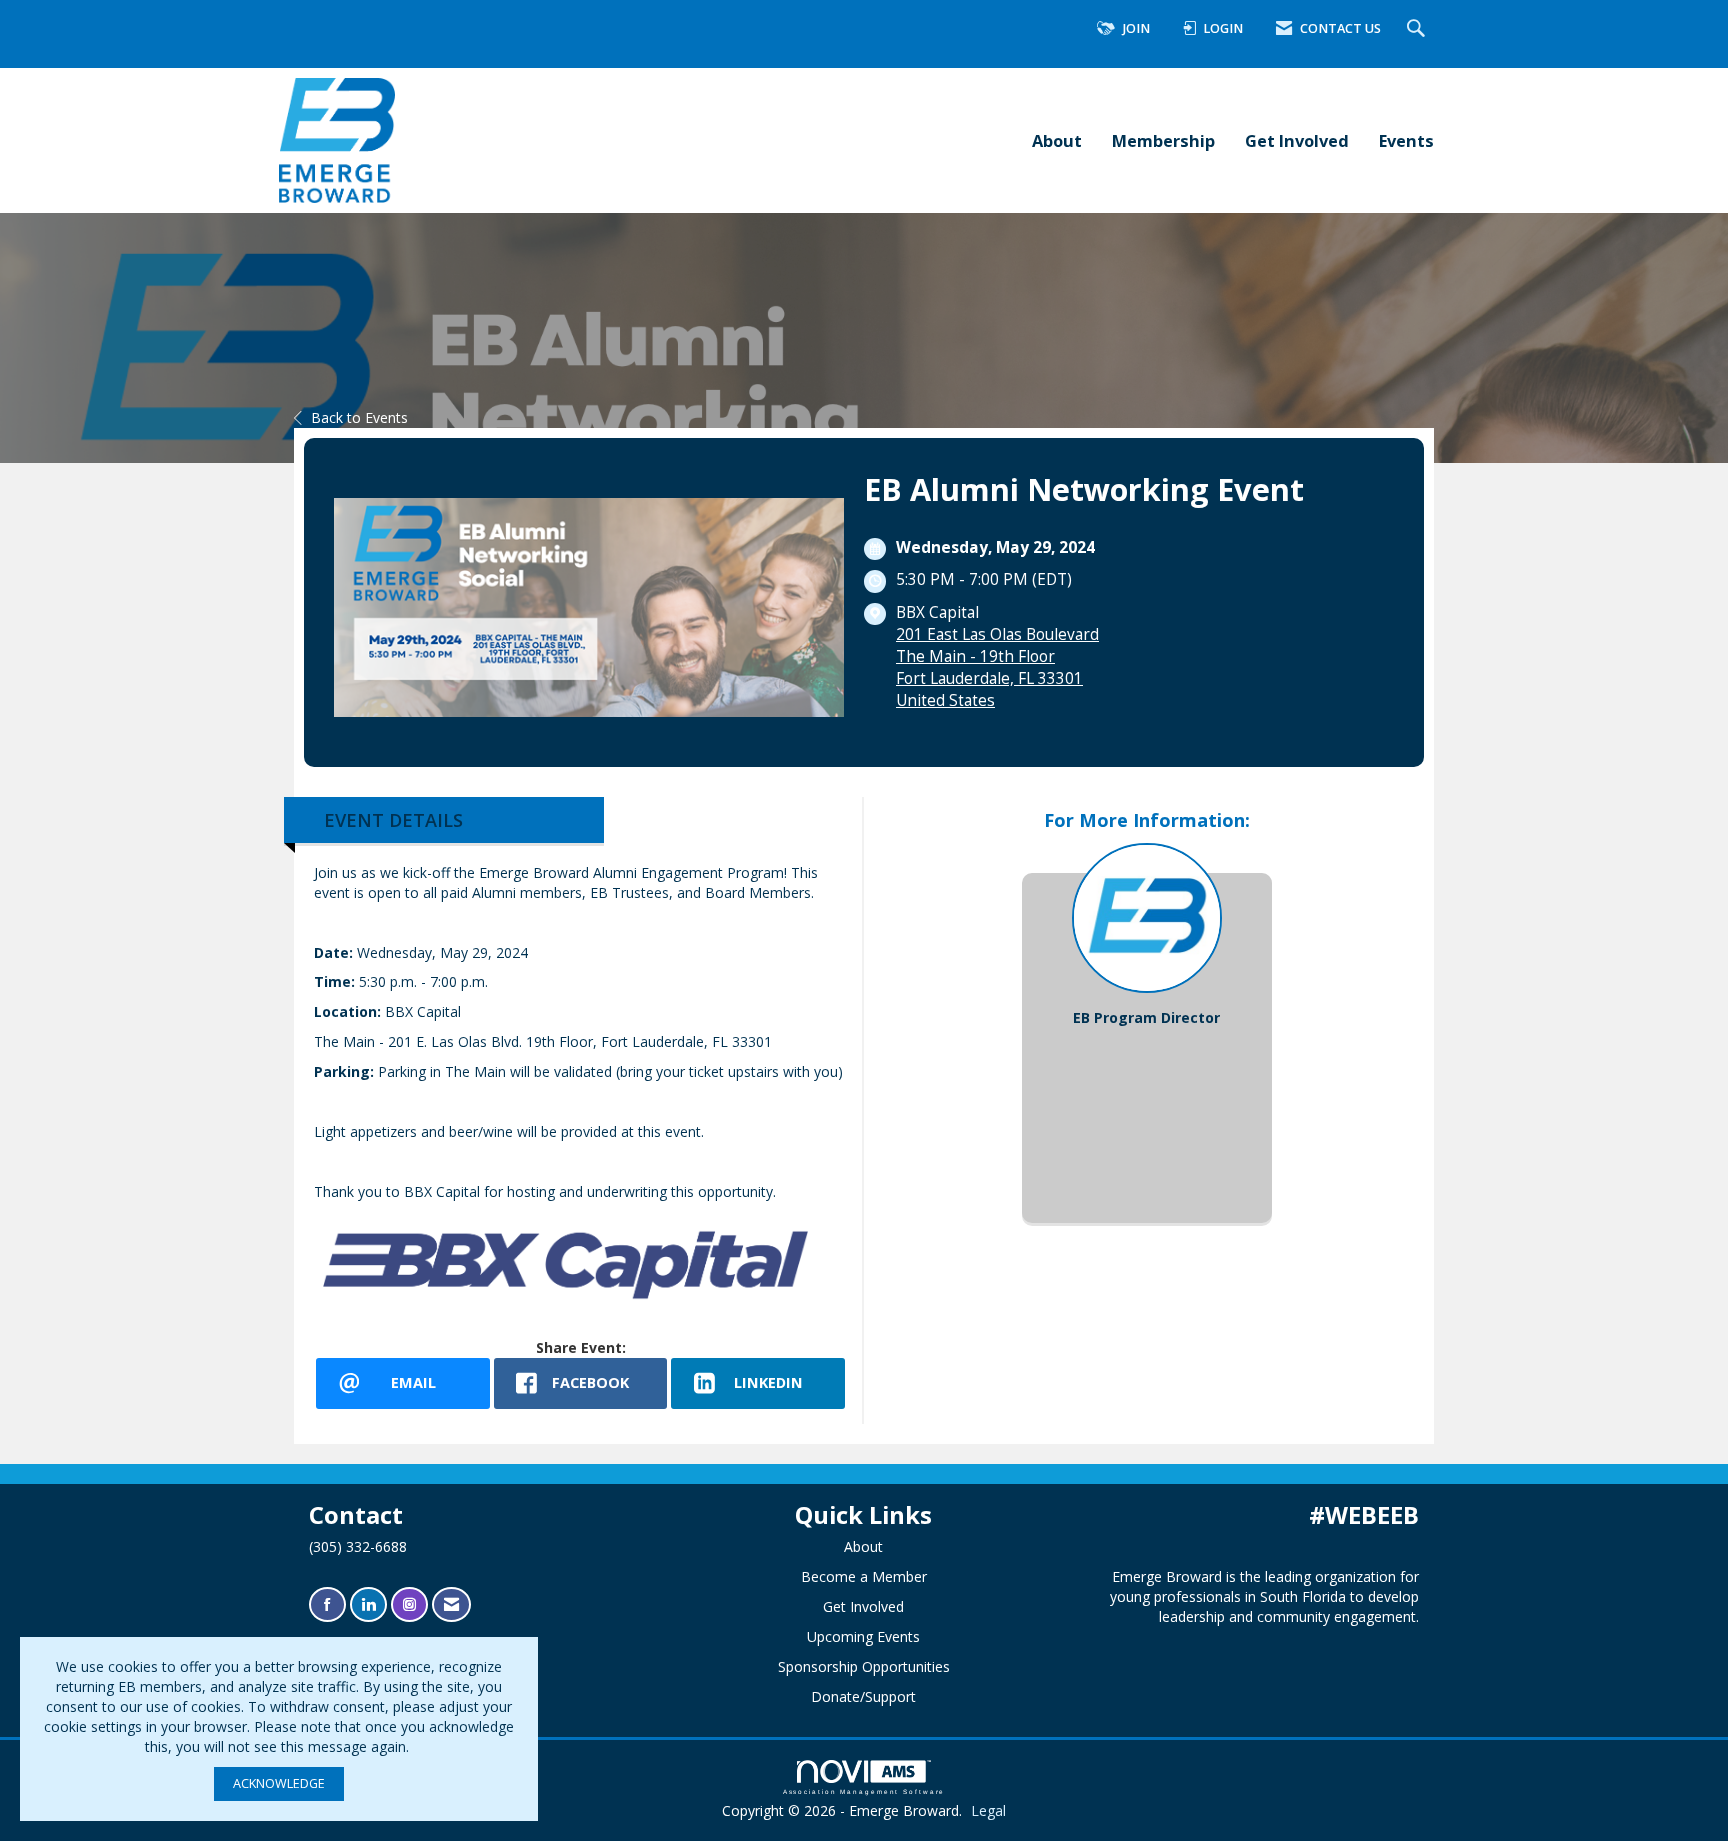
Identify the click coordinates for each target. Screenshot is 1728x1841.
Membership (1163, 140)
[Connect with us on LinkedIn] (368, 1604)
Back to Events (359, 417)
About (1057, 140)
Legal (988, 1810)
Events (1406, 140)
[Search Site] (1418, 29)
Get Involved (1297, 140)
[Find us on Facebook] (327, 1604)
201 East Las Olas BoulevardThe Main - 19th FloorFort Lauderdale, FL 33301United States (997, 667)
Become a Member (864, 1576)
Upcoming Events (863, 1636)
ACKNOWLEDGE (279, 1783)
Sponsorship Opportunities (864, 1666)
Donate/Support (863, 1696)
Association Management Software (864, 1791)
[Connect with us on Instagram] (409, 1604)
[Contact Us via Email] (451, 1604)
